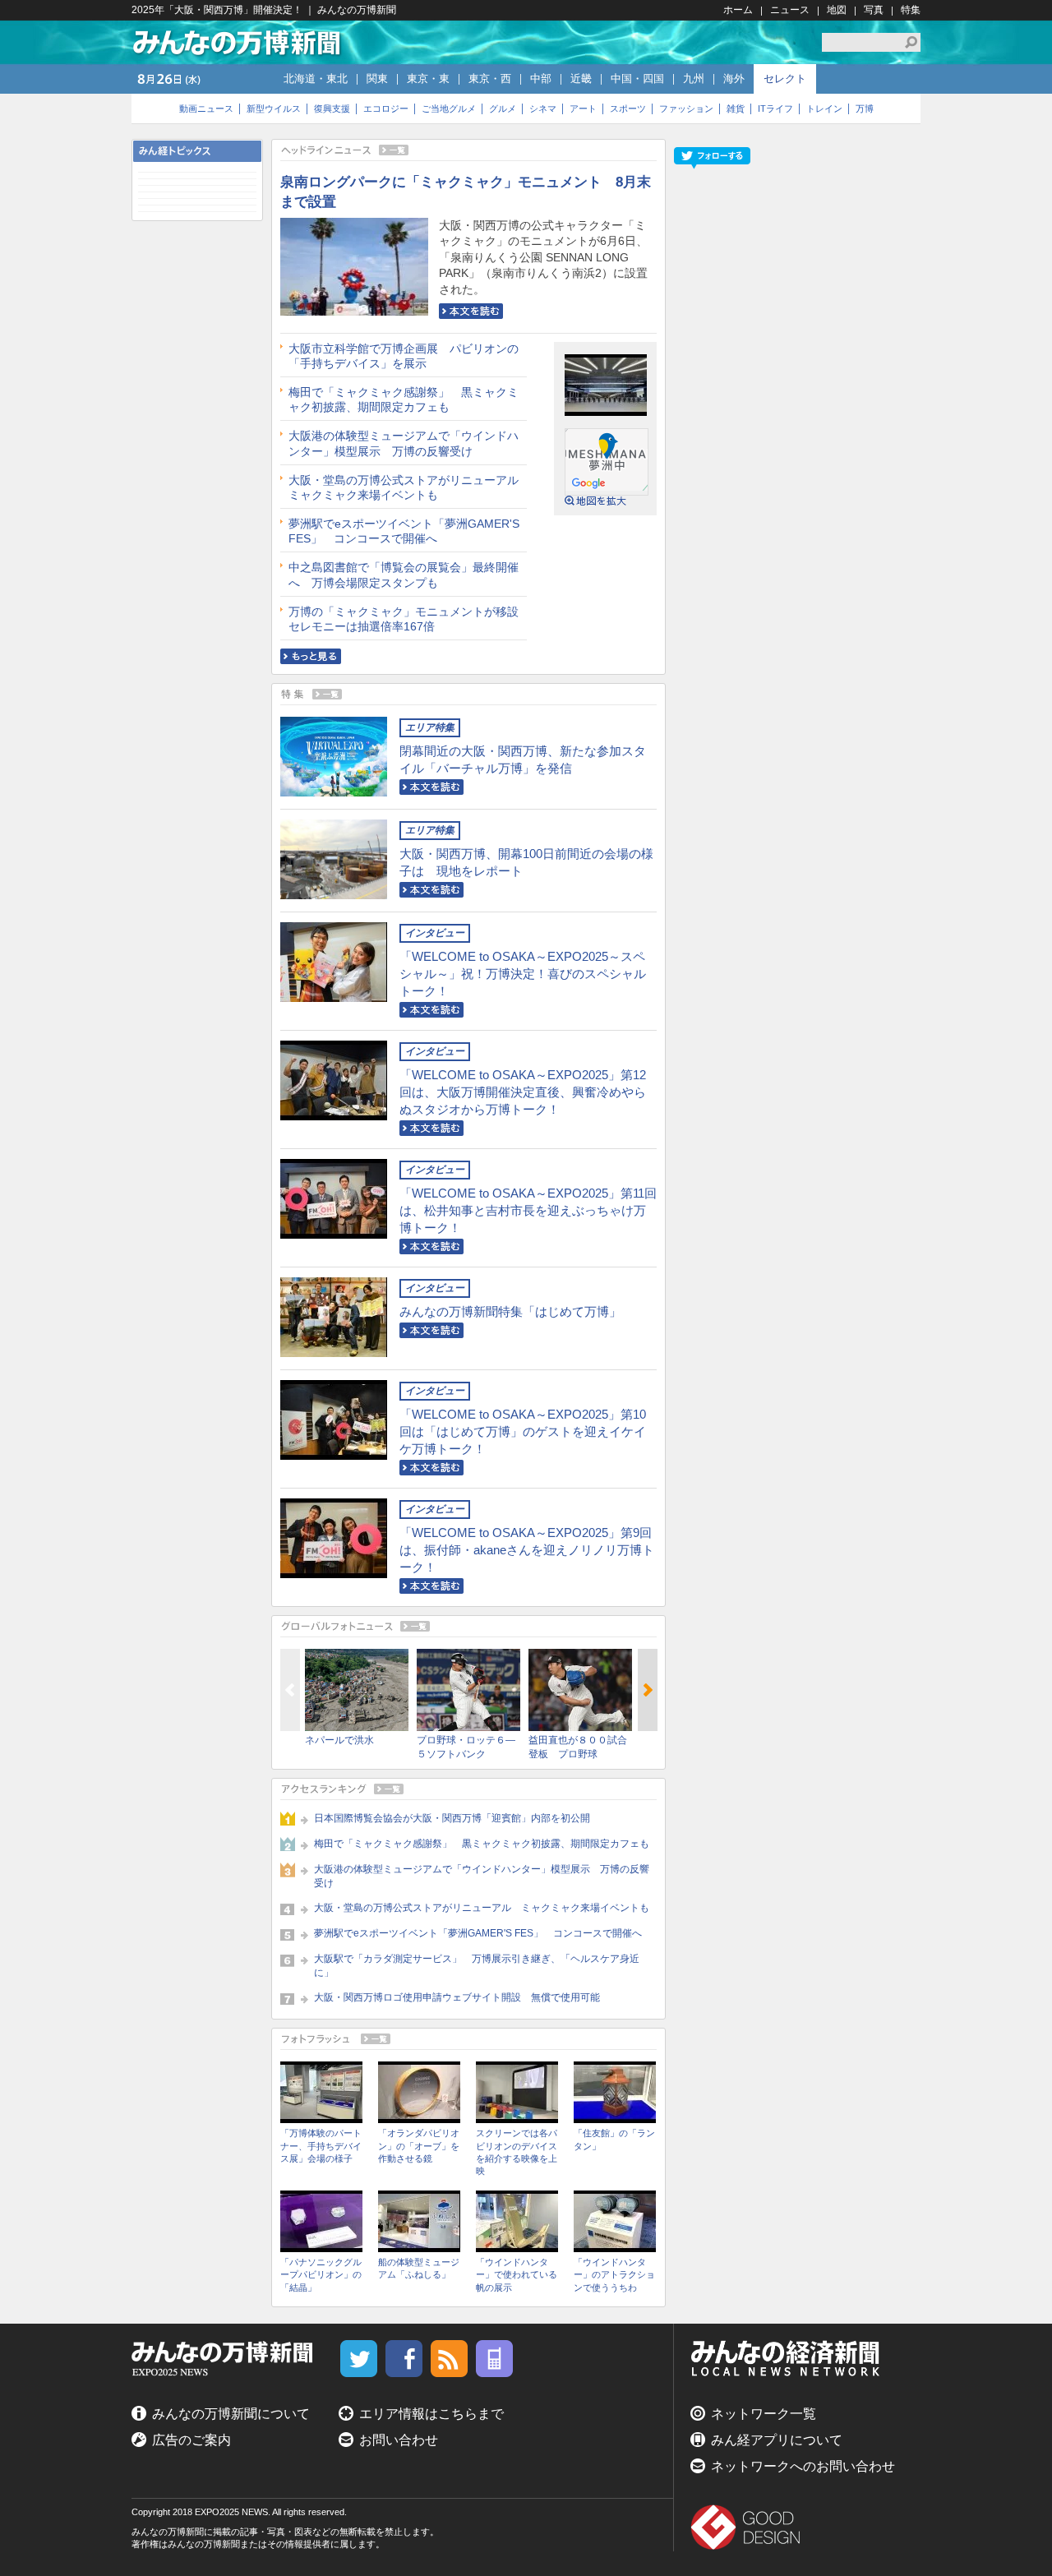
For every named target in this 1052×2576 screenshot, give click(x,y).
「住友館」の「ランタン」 (614, 2139)
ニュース (790, 10)
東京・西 (490, 78)
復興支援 (332, 108)
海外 (734, 78)
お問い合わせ (399, 2440)
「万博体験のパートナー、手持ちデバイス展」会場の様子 (321, 2146)
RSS (449, 2359)
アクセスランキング (468, 1789)
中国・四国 (637, 78)
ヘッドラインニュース (468, 150)
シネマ (543, 108)
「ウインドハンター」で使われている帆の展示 (517, 2275)
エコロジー (386, 108)
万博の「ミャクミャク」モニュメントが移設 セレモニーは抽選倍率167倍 (408, 619)
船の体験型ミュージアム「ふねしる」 (419, 2268)
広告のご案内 (191, 2440)
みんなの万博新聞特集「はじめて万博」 (510, 1311)
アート (583, 108)
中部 (541, 78)
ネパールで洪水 (339, 1740)
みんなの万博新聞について (231, 2414)
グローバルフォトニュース (468, 1626)
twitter (359, 2359)
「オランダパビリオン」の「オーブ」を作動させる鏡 (419, 2146)
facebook (404, 2359)
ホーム (738, 10)
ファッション (686, 108)
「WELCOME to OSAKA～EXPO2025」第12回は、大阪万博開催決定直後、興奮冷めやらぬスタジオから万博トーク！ (523, 1092)
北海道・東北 (316, 78)
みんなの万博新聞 (238, 42)
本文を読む (471, 311)
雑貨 (736, 108)
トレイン (824, 108)
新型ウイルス (274, 108)
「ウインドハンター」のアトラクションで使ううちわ (614, 2275)
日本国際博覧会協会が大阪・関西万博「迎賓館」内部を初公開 (452, 1818)
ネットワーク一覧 (764, 2414)
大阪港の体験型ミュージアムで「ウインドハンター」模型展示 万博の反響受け (404, 443)
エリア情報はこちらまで (431, 2414)
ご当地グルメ (449, 108)
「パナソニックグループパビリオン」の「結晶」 (321, 2275)
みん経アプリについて (777, 2440)
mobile (494, 2359)
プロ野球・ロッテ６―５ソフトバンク (466, 1747)
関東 (377, 78)
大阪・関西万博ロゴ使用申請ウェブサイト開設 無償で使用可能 (457, 1997)
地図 (837, 10)
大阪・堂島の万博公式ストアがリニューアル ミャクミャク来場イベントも (408, 487)
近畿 (581, 78)
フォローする (712, 158)
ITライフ (775, 108)
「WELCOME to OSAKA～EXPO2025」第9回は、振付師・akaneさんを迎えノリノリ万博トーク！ (527, 1550)
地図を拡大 (596, 501)
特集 (911, 10)
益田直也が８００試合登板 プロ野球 (578, 1747)
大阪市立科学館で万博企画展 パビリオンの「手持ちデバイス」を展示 (404, 356)
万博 (865, 108)
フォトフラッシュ (468, 2039)
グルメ (503, 108)
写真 (874, 10)
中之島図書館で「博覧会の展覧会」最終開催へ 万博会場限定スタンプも (404, 575)
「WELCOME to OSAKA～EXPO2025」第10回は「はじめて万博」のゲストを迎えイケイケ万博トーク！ (523, 1431)
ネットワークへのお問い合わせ (803, 2466)
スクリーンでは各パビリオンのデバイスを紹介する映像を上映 (517, 2152)
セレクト (785, 78)
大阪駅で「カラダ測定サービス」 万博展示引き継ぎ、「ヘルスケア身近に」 (477, 1966)
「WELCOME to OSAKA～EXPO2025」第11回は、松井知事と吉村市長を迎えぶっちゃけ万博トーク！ (528, 1210)
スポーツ (628, 108)
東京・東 (428, 78)
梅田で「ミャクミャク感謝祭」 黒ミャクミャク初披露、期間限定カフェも (404, 399)
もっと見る (311, 656)
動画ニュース (206, 108)
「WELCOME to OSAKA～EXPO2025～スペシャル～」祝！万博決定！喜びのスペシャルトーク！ (523, 974)
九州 (694, 78)
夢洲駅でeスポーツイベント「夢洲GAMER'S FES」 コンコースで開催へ (404, 531)
